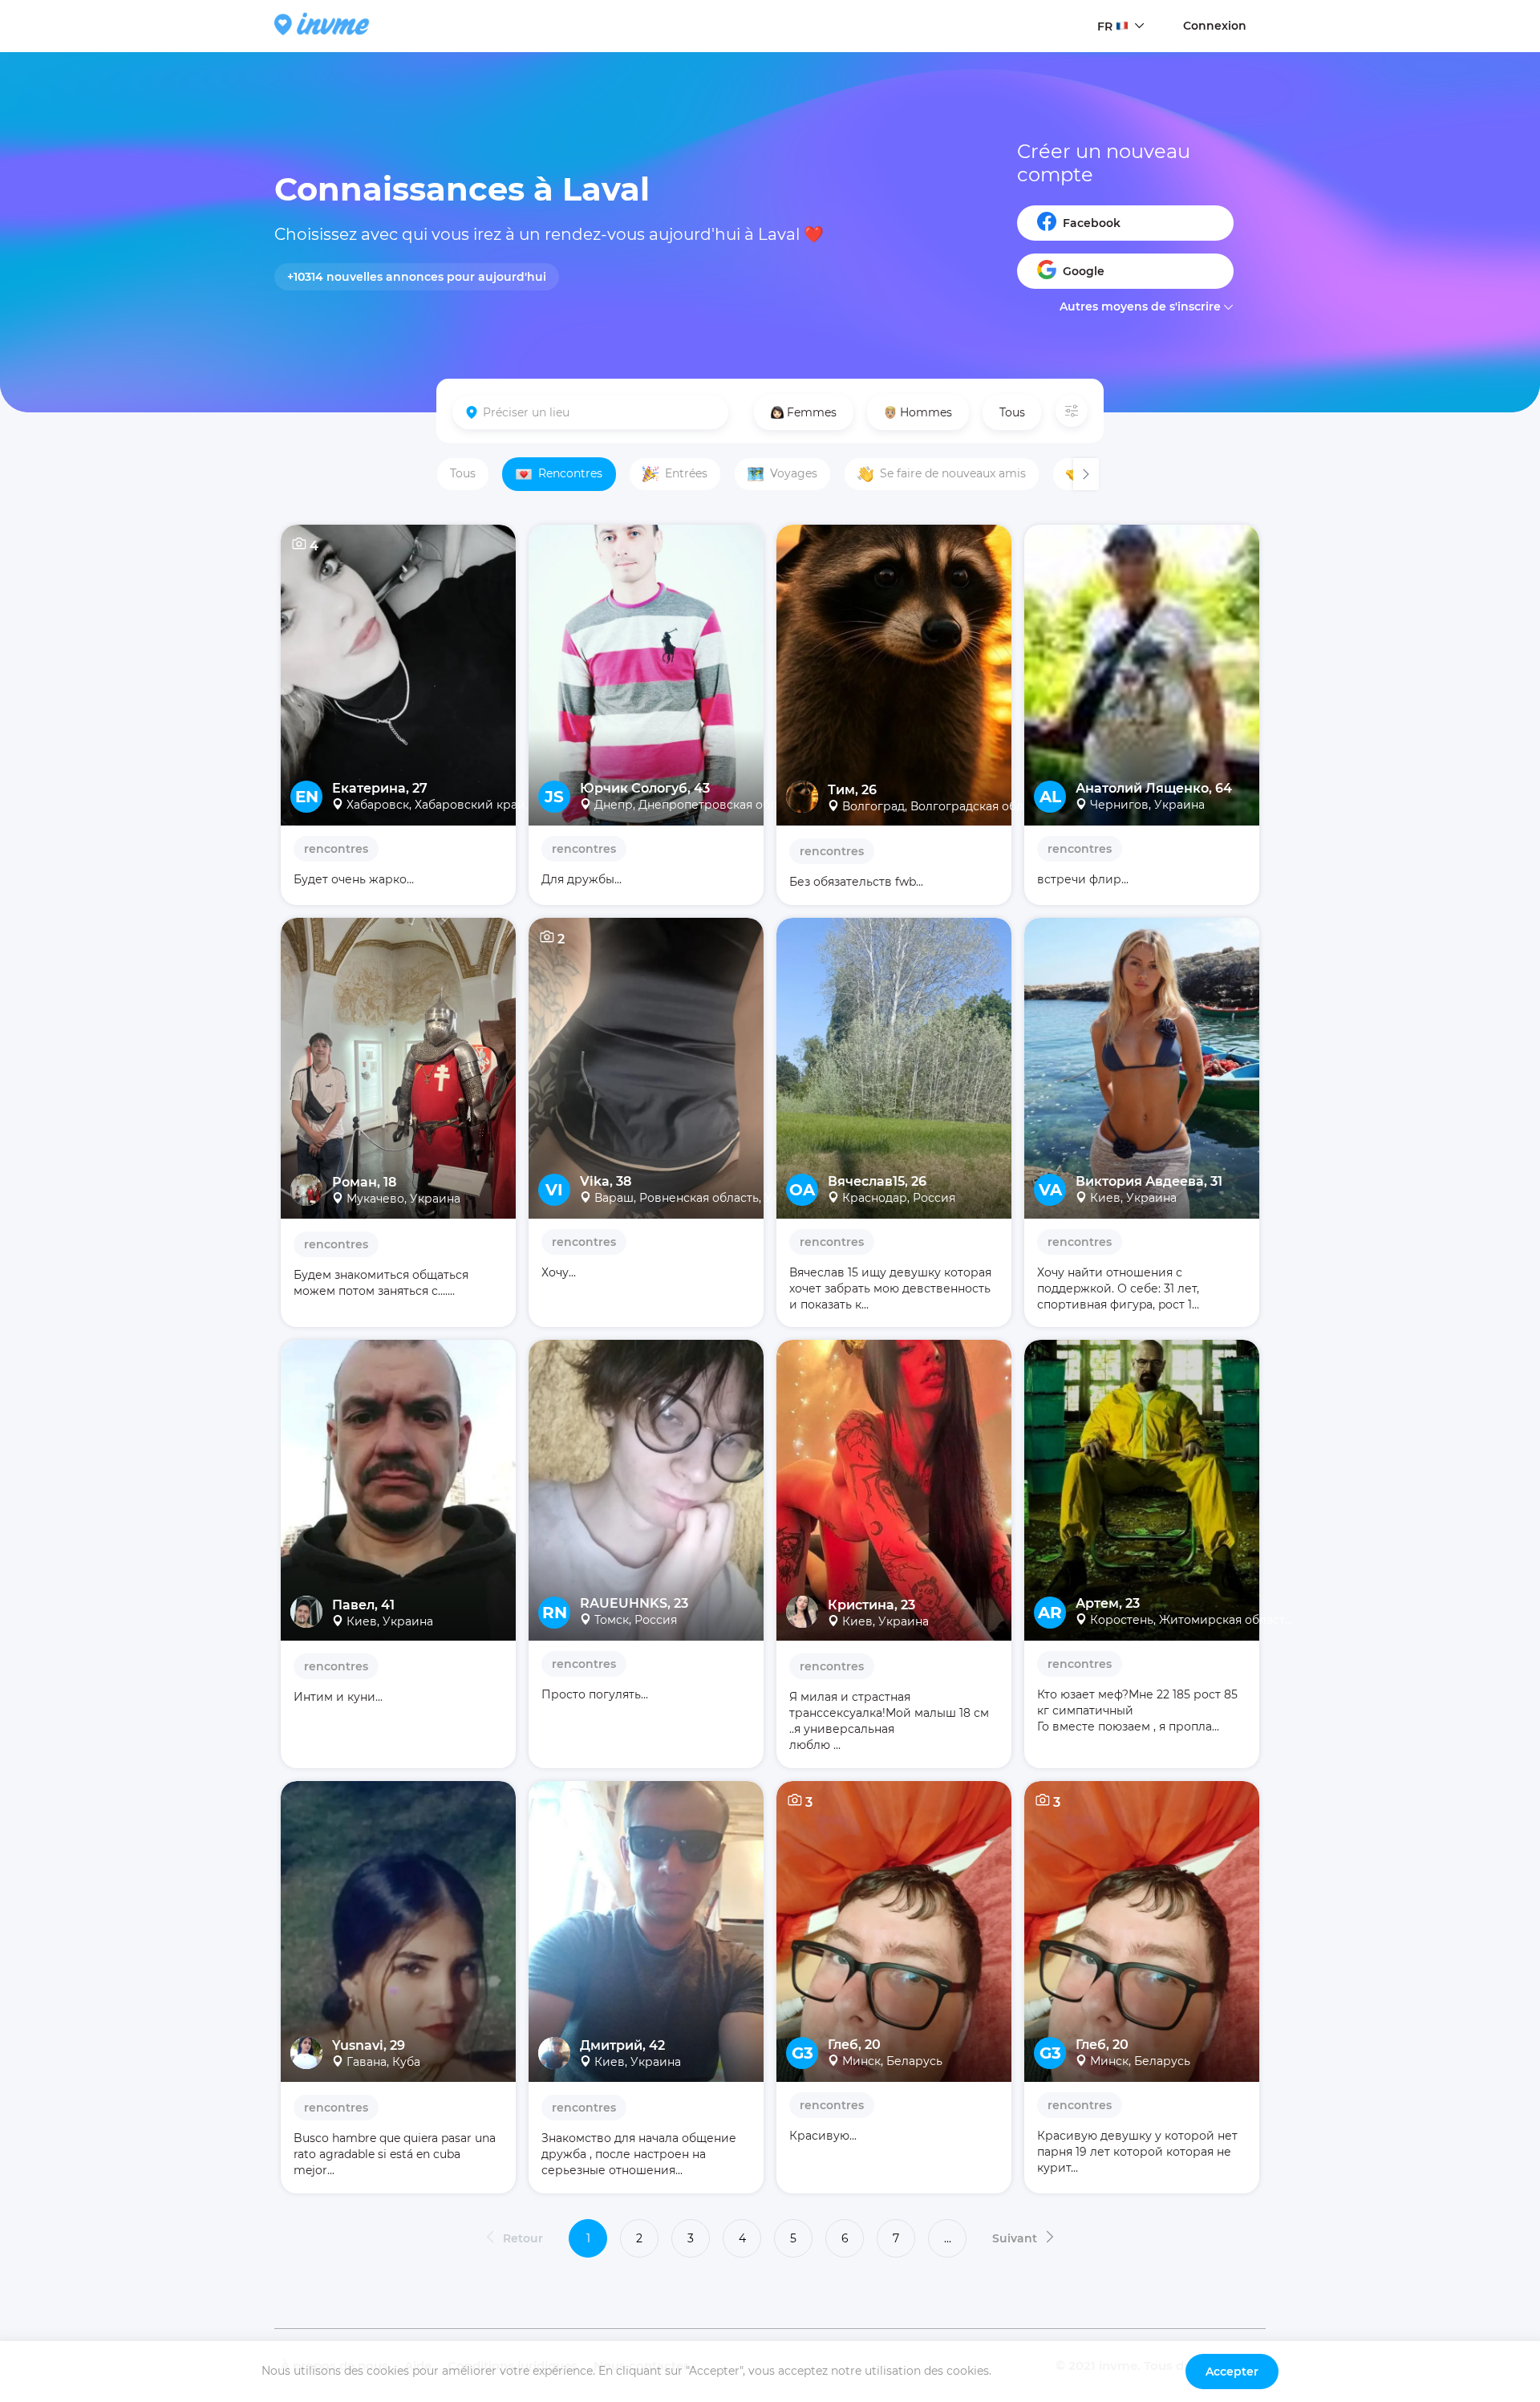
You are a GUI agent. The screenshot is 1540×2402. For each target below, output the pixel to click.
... (948, 2238)
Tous (1012, 412)
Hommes (926, 412)
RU (1106, 57)
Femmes (812, 412)
